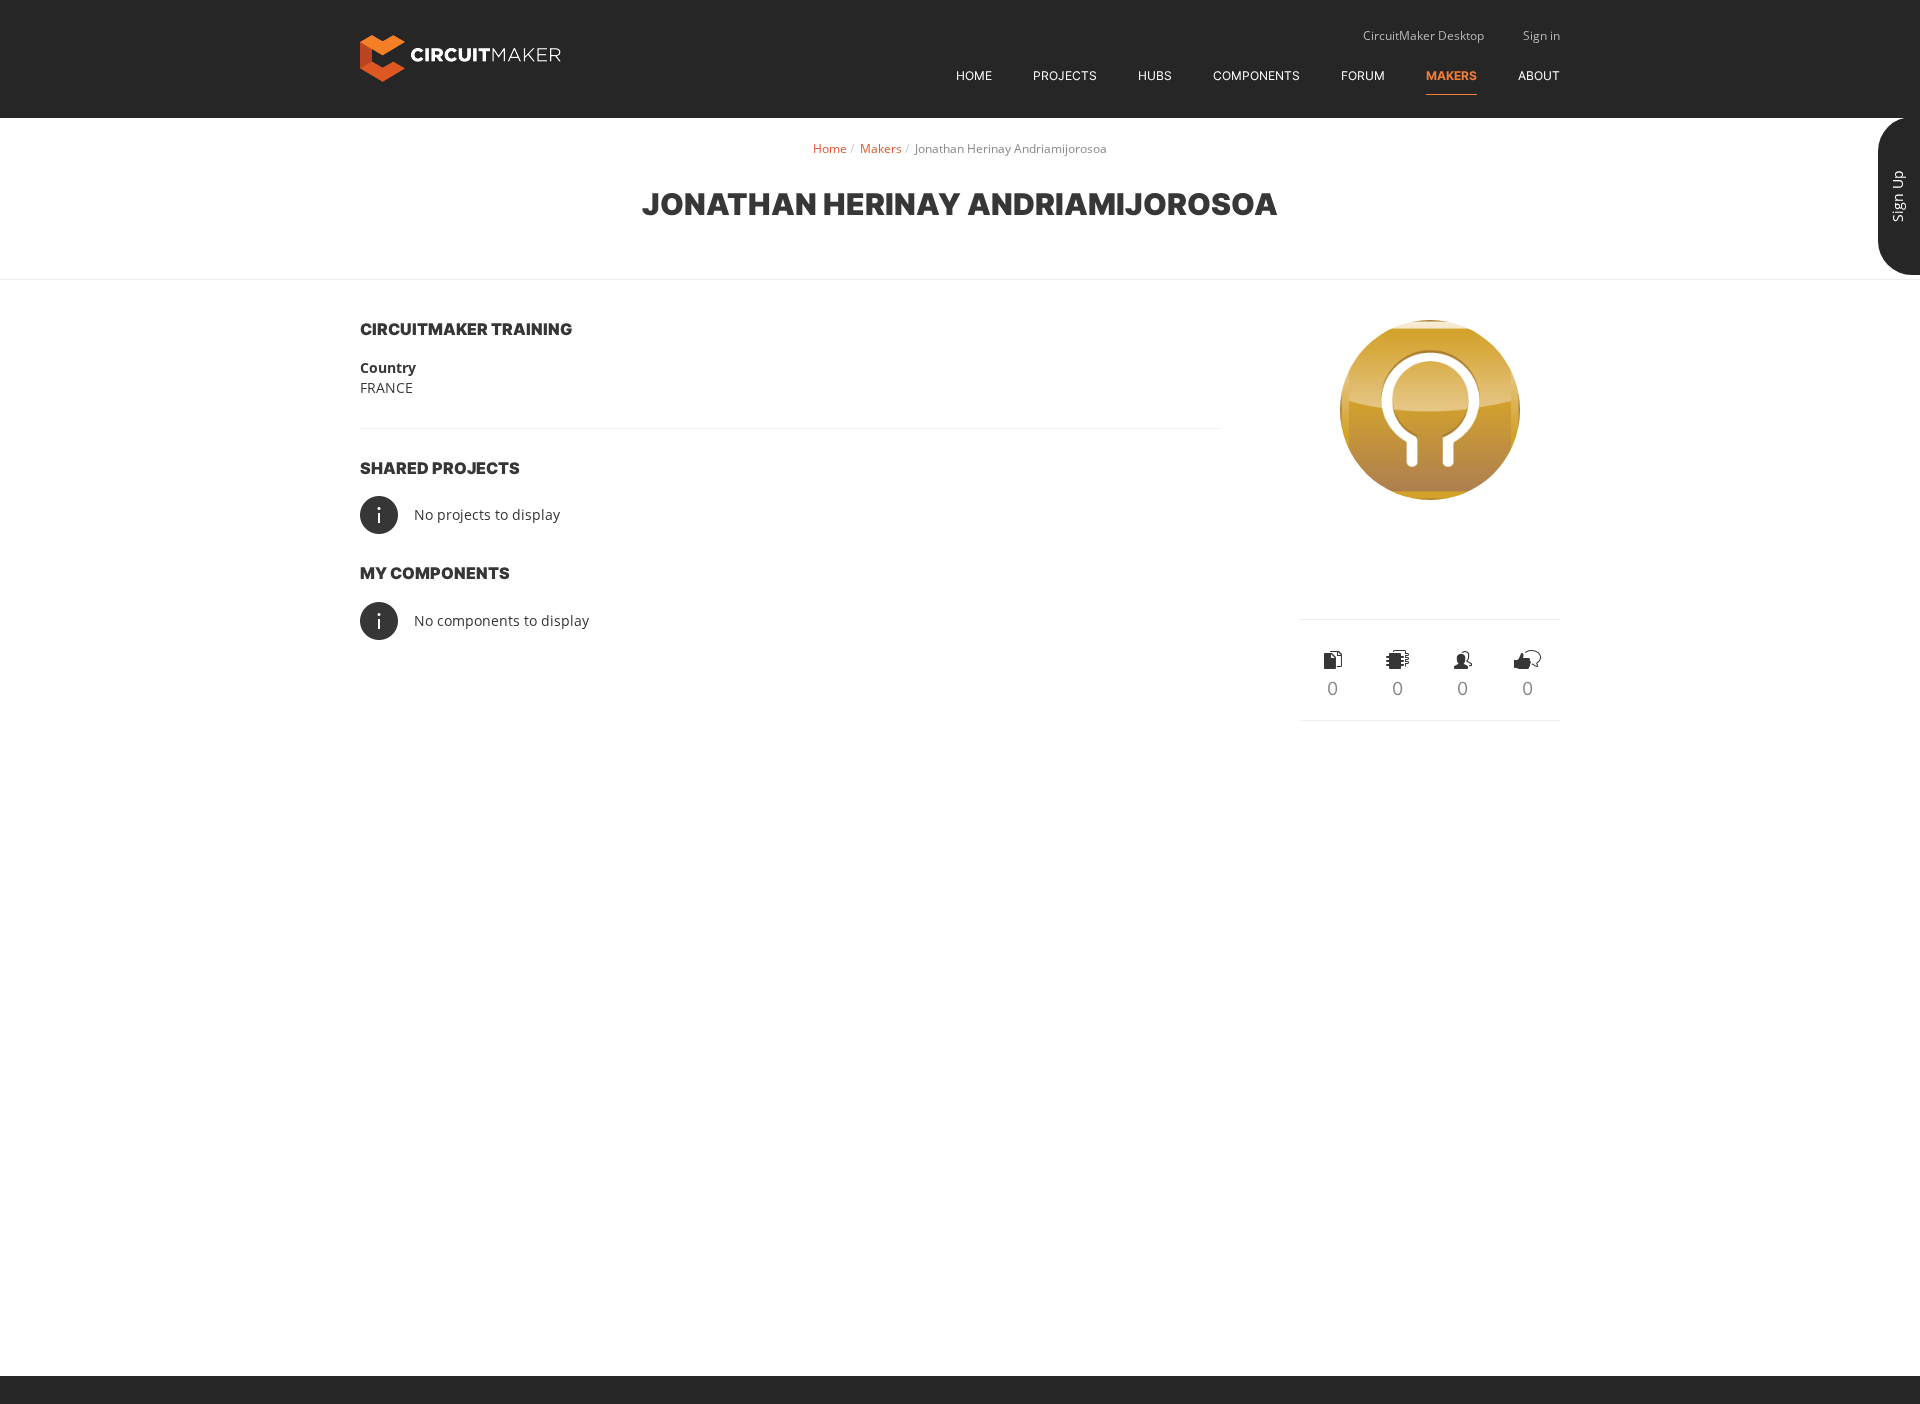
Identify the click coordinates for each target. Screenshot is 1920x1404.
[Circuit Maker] (460, 56)
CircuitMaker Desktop (1423, 35)
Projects (1065, 75)
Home (974, 75)
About (1539, 75)
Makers (1451, 75)
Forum (1363, 75)
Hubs (1155, 75)
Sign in (1541, 35)
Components (1256, 75)
